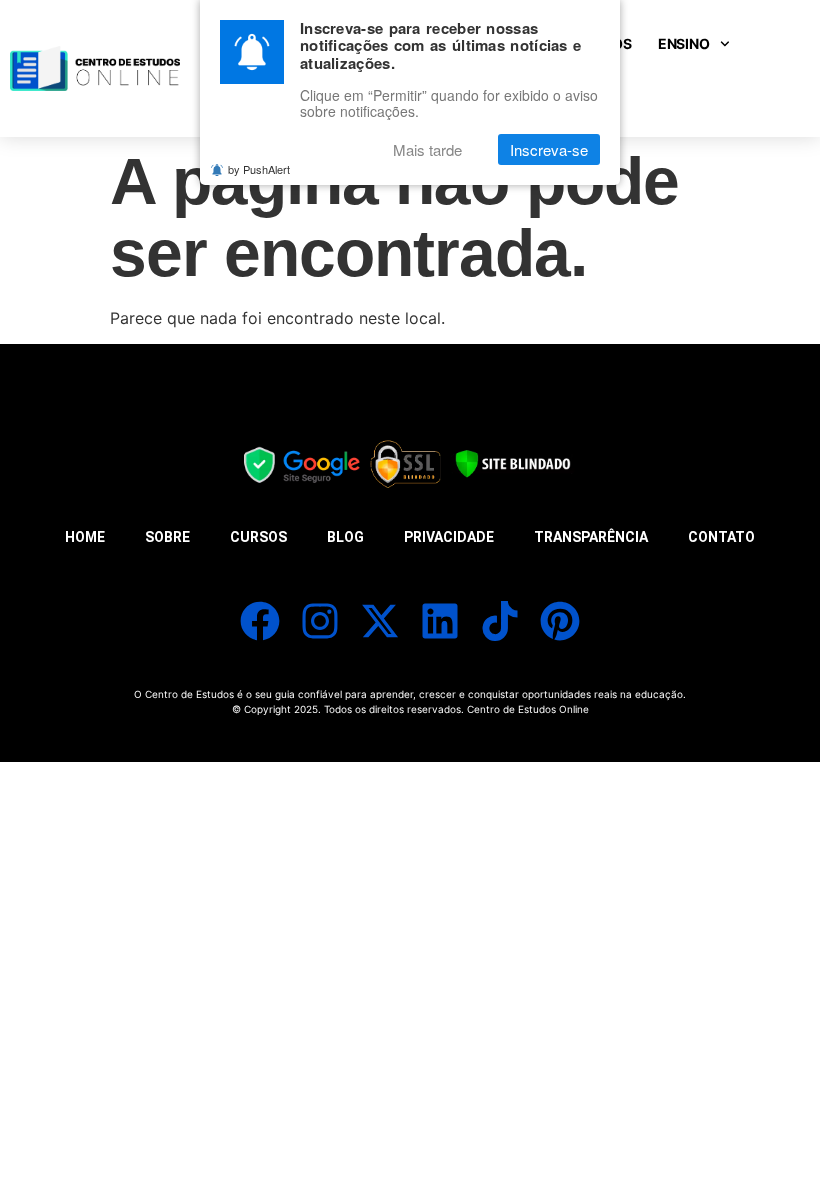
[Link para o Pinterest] (560, 621)
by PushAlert (259, 169)
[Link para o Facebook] (260, 621)
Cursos (258, 537)
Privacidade (449, 537)
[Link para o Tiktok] (500, 621)
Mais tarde (427, 149)
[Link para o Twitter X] (380, 621)
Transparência (591, 537)
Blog (345, 537)
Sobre (167, 537)
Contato (721, 537)
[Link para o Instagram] (320, 621)
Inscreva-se (549, 149)
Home (85, 537)
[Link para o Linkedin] (440, 621)
